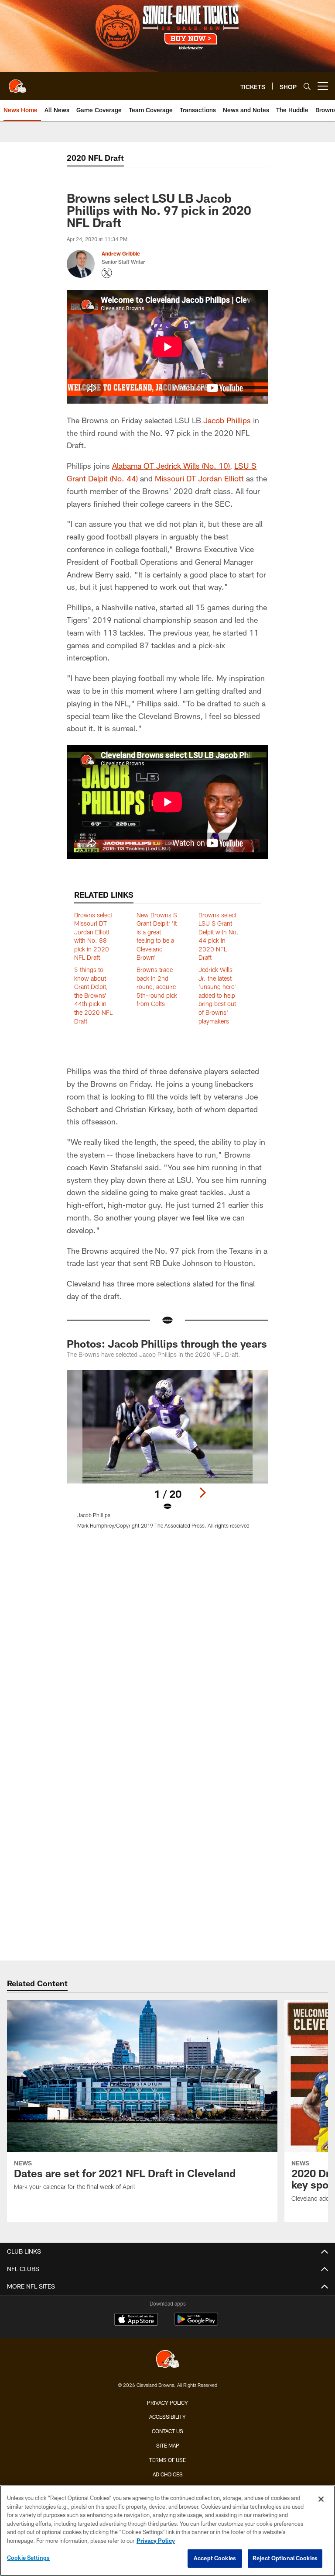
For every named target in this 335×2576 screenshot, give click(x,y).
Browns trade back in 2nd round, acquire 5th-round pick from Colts (157, 987)
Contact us (167, 2431)
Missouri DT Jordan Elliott (199, 478)
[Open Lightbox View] (167, 1455)
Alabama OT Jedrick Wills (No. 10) (171, 466)
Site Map (168, 2445)
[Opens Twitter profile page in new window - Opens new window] (107, 273)
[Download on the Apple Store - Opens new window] (136, 2320)
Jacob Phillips (227, 420)
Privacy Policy (167, 2403)
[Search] (307, 86)
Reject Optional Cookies (285, 2558)
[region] (167, 2531)
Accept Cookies (215, 2558)
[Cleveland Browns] (167, 2360)
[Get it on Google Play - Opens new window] (196, 2324)
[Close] (321, 2499)
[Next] (202, 1493)
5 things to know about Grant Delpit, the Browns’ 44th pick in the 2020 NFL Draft (93, 995)
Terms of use (167, 2460)
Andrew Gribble (121, 253)
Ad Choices (168, 2474)
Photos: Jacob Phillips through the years (167, 1343)
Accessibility (167, 2417)
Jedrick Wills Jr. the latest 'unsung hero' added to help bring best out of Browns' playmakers (217, 995)
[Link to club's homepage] (17, 83)
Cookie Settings (28, 2558)
